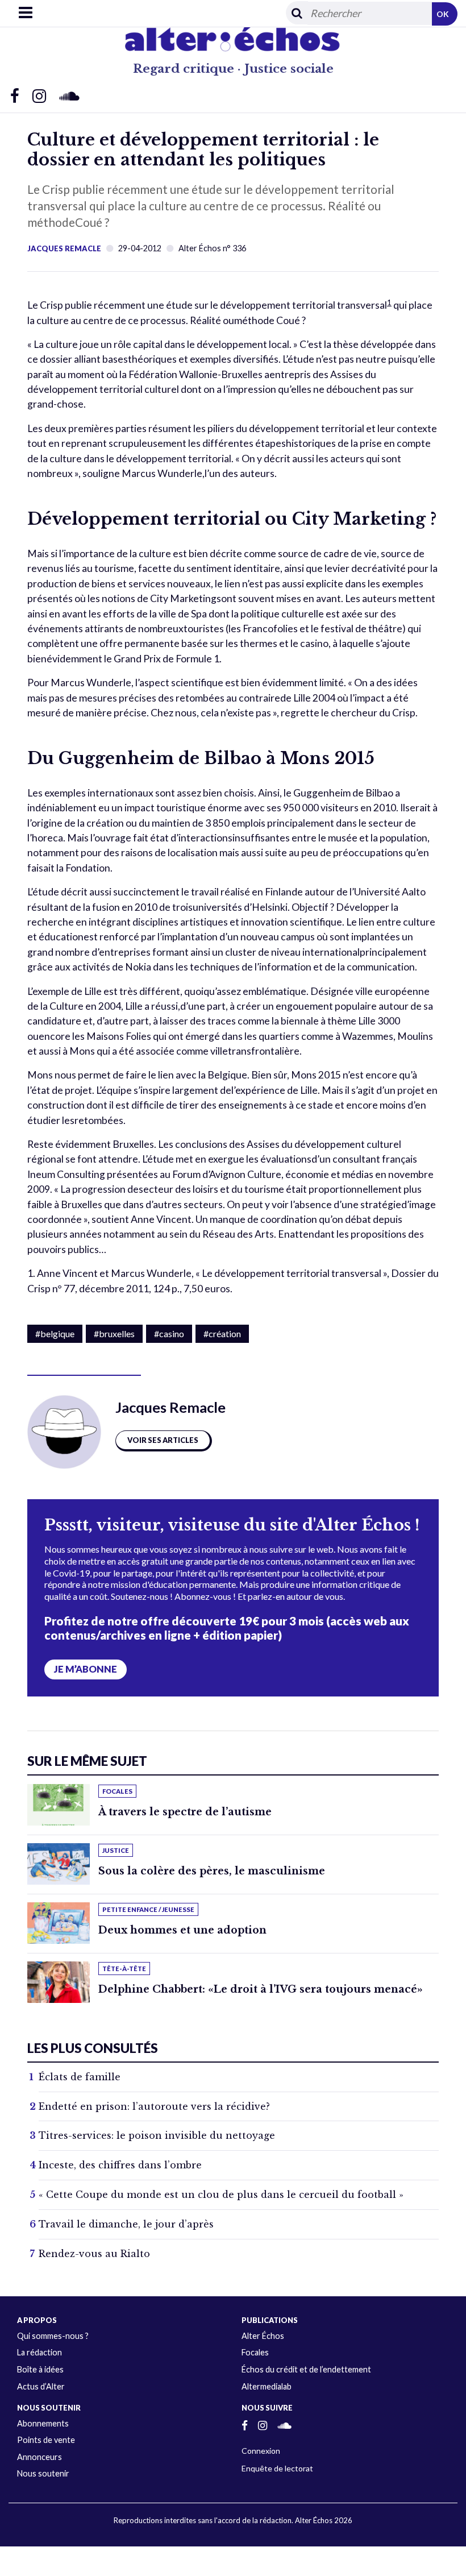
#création (222, 1333)
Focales (255, 2352)
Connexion (261, 2451)
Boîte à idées (40, 2369)
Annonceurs (39, 2457)
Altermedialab (267, 2386)
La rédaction (39, 2352)
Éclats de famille (80, 2077)
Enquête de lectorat (277, 2468)
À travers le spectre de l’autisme (185, 1812)
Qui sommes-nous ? (53, 2336)
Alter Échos (263, 2336)
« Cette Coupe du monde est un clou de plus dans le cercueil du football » (221, 2195)
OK (443, 14)
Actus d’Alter (41, 2386)
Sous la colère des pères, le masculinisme (212, 1871)
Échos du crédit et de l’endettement (306, 2369)
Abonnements (43, 2423)
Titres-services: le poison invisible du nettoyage (157, 2135)
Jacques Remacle (64, 248)
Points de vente (46, 2440)
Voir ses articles (163, 1440)
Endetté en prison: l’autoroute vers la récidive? (154, 2106)
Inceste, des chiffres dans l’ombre (120, 2165)
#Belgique (55, 1333)
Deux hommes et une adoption (182, 1930)
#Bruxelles (114, 1333)
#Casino (169, 1333)
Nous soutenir (43, 2473)
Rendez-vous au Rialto (94, 2254)
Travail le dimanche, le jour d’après (126, 2224)
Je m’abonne (86, 1669)
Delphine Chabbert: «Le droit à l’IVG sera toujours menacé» (261, 1989)
